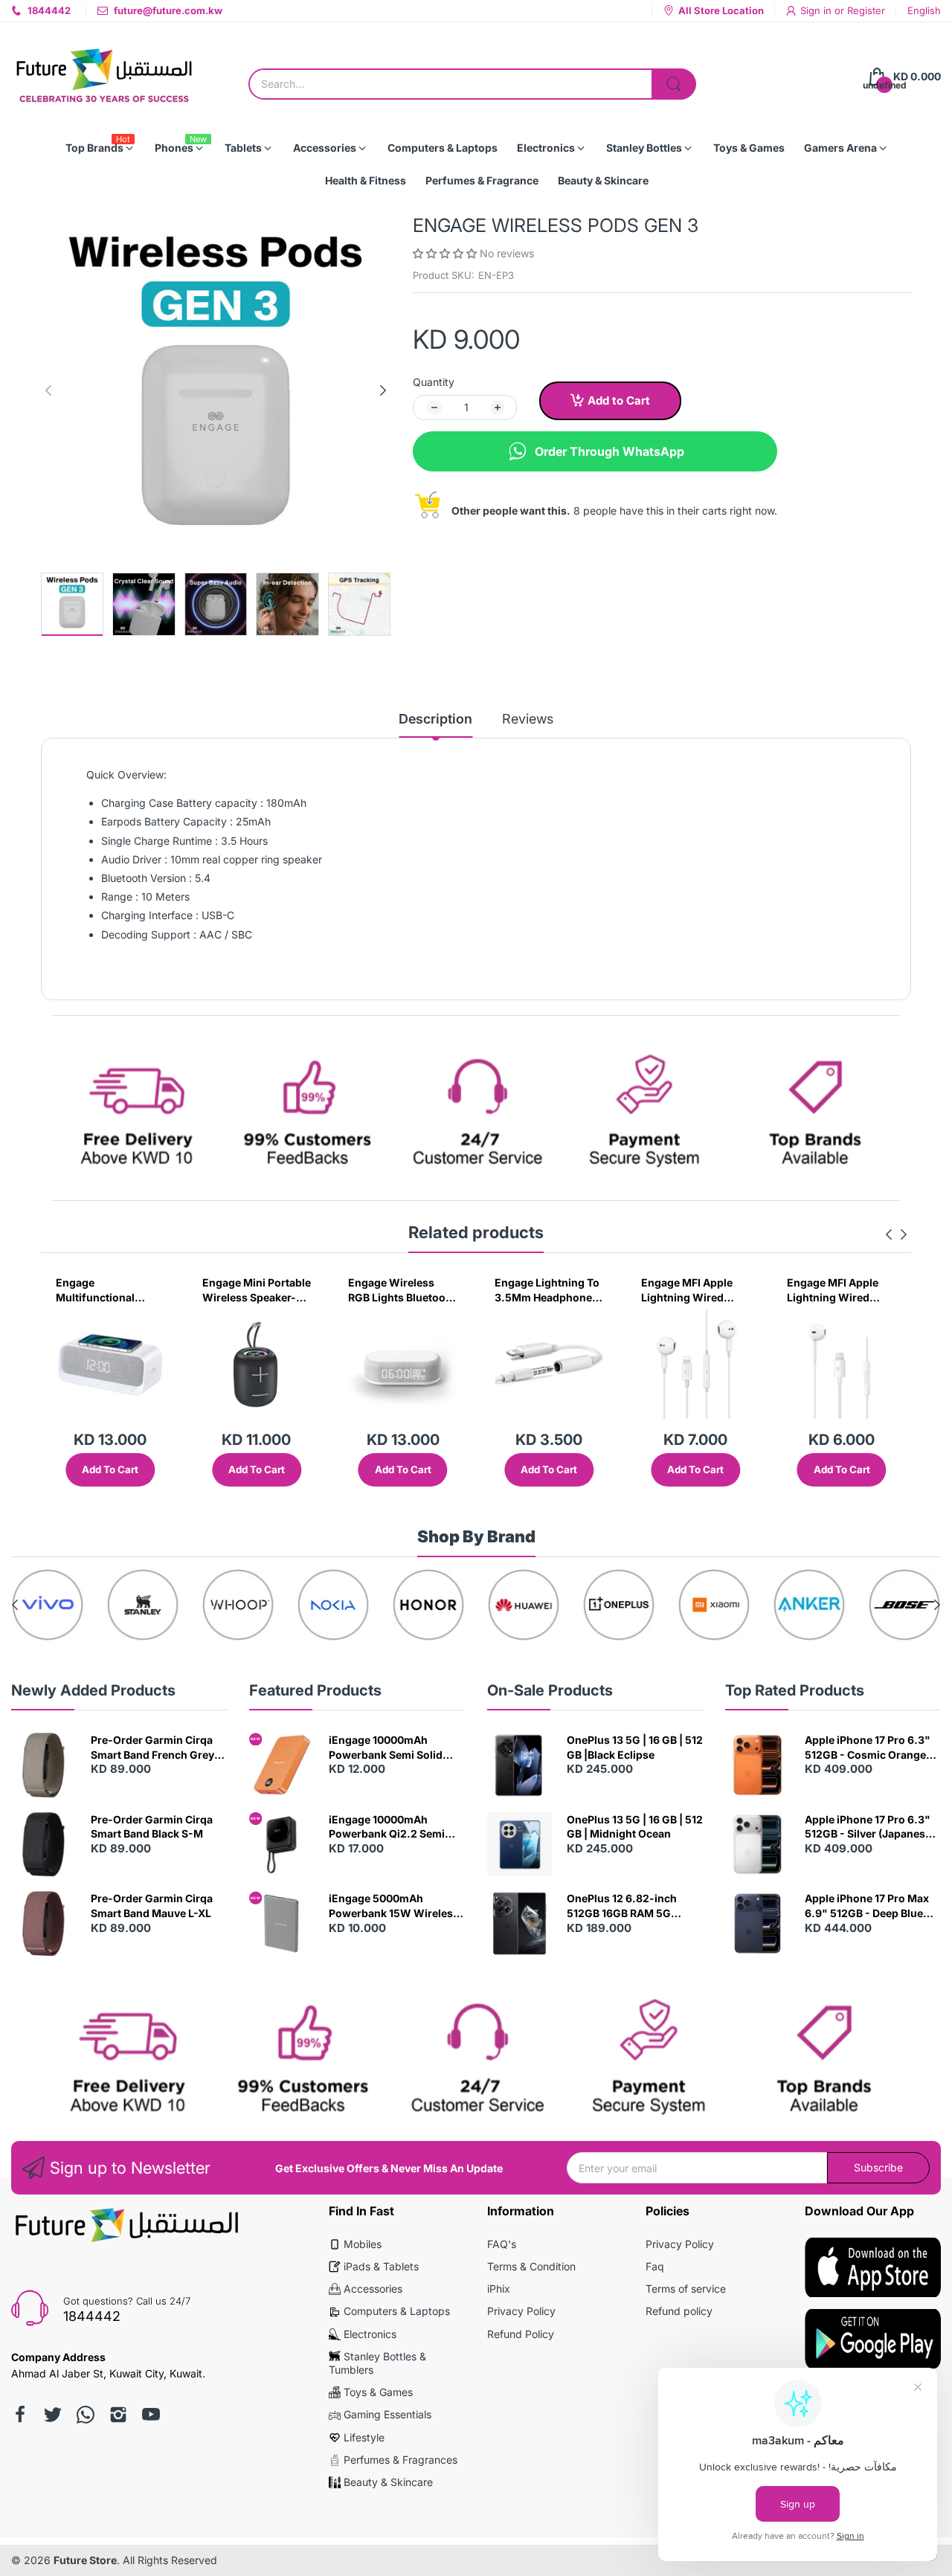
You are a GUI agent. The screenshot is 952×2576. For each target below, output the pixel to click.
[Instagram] (118, 2415)
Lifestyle (364, 2437)
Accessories (373, 2289)
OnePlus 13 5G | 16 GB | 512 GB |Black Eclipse (635, 1747)
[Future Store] (104, 77)
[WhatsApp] (86, 2415)
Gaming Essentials (387, 2414)
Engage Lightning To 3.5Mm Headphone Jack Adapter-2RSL (401, 1290)
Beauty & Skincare (388, 2482)
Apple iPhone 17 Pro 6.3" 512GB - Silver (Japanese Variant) (868, 1827)
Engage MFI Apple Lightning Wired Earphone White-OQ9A (540, 1290)
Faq (655, 2266)
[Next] (48, 390)
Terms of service (686, 2289)
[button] (446, 253)
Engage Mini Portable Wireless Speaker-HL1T (110, 1290)
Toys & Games (378, 2392)
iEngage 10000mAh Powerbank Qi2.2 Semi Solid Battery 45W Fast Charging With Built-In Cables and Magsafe (387, 1827)
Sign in (817, 10)
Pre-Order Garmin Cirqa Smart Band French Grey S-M (152, 1748)
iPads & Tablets (381, 2266)
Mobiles (363, 2244)
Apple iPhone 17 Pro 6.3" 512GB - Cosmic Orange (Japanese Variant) (868, 1748)
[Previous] (383, 390)
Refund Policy (521, 2334)
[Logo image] (48, 1605)
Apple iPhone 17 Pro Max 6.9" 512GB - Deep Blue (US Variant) (867, 1906)
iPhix (499, 2289)
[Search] (674, 84)
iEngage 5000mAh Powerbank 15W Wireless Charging (394, 1906)
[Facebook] (20, 2415)
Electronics (370, 2334)
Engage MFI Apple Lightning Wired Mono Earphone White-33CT (687, 1290)
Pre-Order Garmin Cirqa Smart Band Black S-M (152, 1827)
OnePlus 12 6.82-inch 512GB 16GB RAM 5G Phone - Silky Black (622, 1906)
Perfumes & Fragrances (401, 2460)
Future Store (85, 2560)
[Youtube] (151, 2415)
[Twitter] (53, 2415)
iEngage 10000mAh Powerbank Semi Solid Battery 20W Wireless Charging (386, 1748)
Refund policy (679, 2311)
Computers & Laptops (397, 2311)
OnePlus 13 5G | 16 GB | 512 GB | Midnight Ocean (635, 1827)
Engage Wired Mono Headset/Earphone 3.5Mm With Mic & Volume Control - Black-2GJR (839, 1290)
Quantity (434, 382)
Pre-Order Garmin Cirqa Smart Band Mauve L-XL (152, 1906)
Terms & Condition (531, 2266)
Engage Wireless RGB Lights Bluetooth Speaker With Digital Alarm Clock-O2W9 (256, 1290)
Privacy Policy (521, 2311)
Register (866, 10)
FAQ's (502, 2244)
